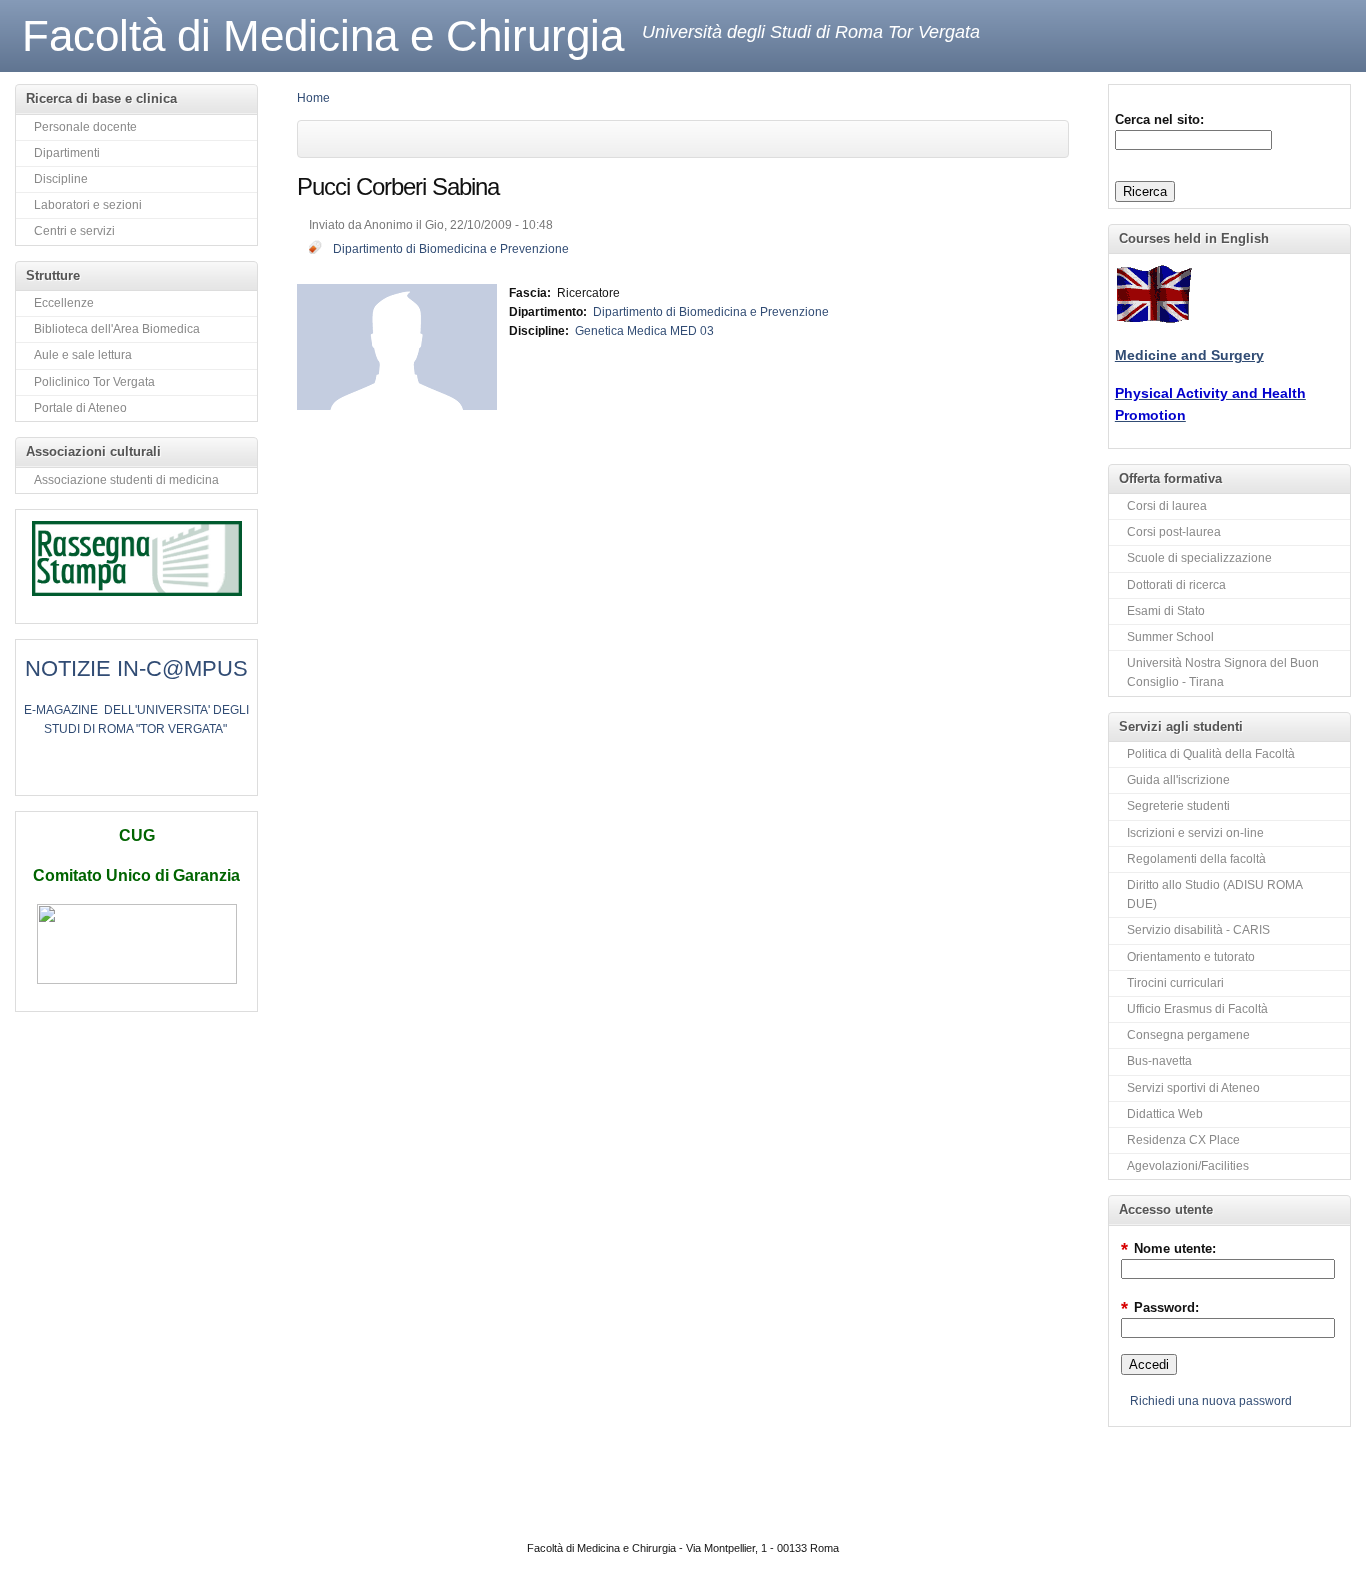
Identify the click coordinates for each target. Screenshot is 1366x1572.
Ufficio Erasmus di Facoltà (1197, 1009)
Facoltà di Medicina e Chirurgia (323, 35)
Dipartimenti (67, 153)
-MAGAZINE (65, 710)
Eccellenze (64, 303)
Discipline (61, 179)
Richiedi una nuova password (1211, 1401)
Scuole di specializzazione (1199, 558)
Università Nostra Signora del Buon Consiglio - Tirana (1223, 672)
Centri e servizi (74, 231)
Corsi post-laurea (1174, 532)
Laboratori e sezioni (88, 205)
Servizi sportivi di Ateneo (1193, 1088)
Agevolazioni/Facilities (1188, 1166)
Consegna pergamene (1188, 1035)
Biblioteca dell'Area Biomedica (117, 329)
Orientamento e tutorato (1191, 957)
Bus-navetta (1159, 1061)
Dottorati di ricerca (1176, 585)
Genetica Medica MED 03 (644, 331)
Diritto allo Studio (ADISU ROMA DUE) (1215, 894)
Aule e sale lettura (83, 355)
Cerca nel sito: (1159, 119)
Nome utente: (1168, 1248)
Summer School (1170, 637)
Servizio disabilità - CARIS (1198, 930)
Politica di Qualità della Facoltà (1211, 754)
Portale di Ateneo (80, 408)
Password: (1160, 1307)
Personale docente (85, 127)
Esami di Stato (1166, 611)
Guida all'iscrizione (1178, 780)
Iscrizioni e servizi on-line (1195, 833)
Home (313, 98)
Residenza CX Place (1183, 1140)
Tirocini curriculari (1175, 983)
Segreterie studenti (1178, 806)
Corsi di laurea (1167, 506)
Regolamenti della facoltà (1196, 859)
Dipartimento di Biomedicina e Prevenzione (451, 249)
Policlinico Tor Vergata (94, 382)
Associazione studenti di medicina (126, 480)
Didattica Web (1165, 1114)
